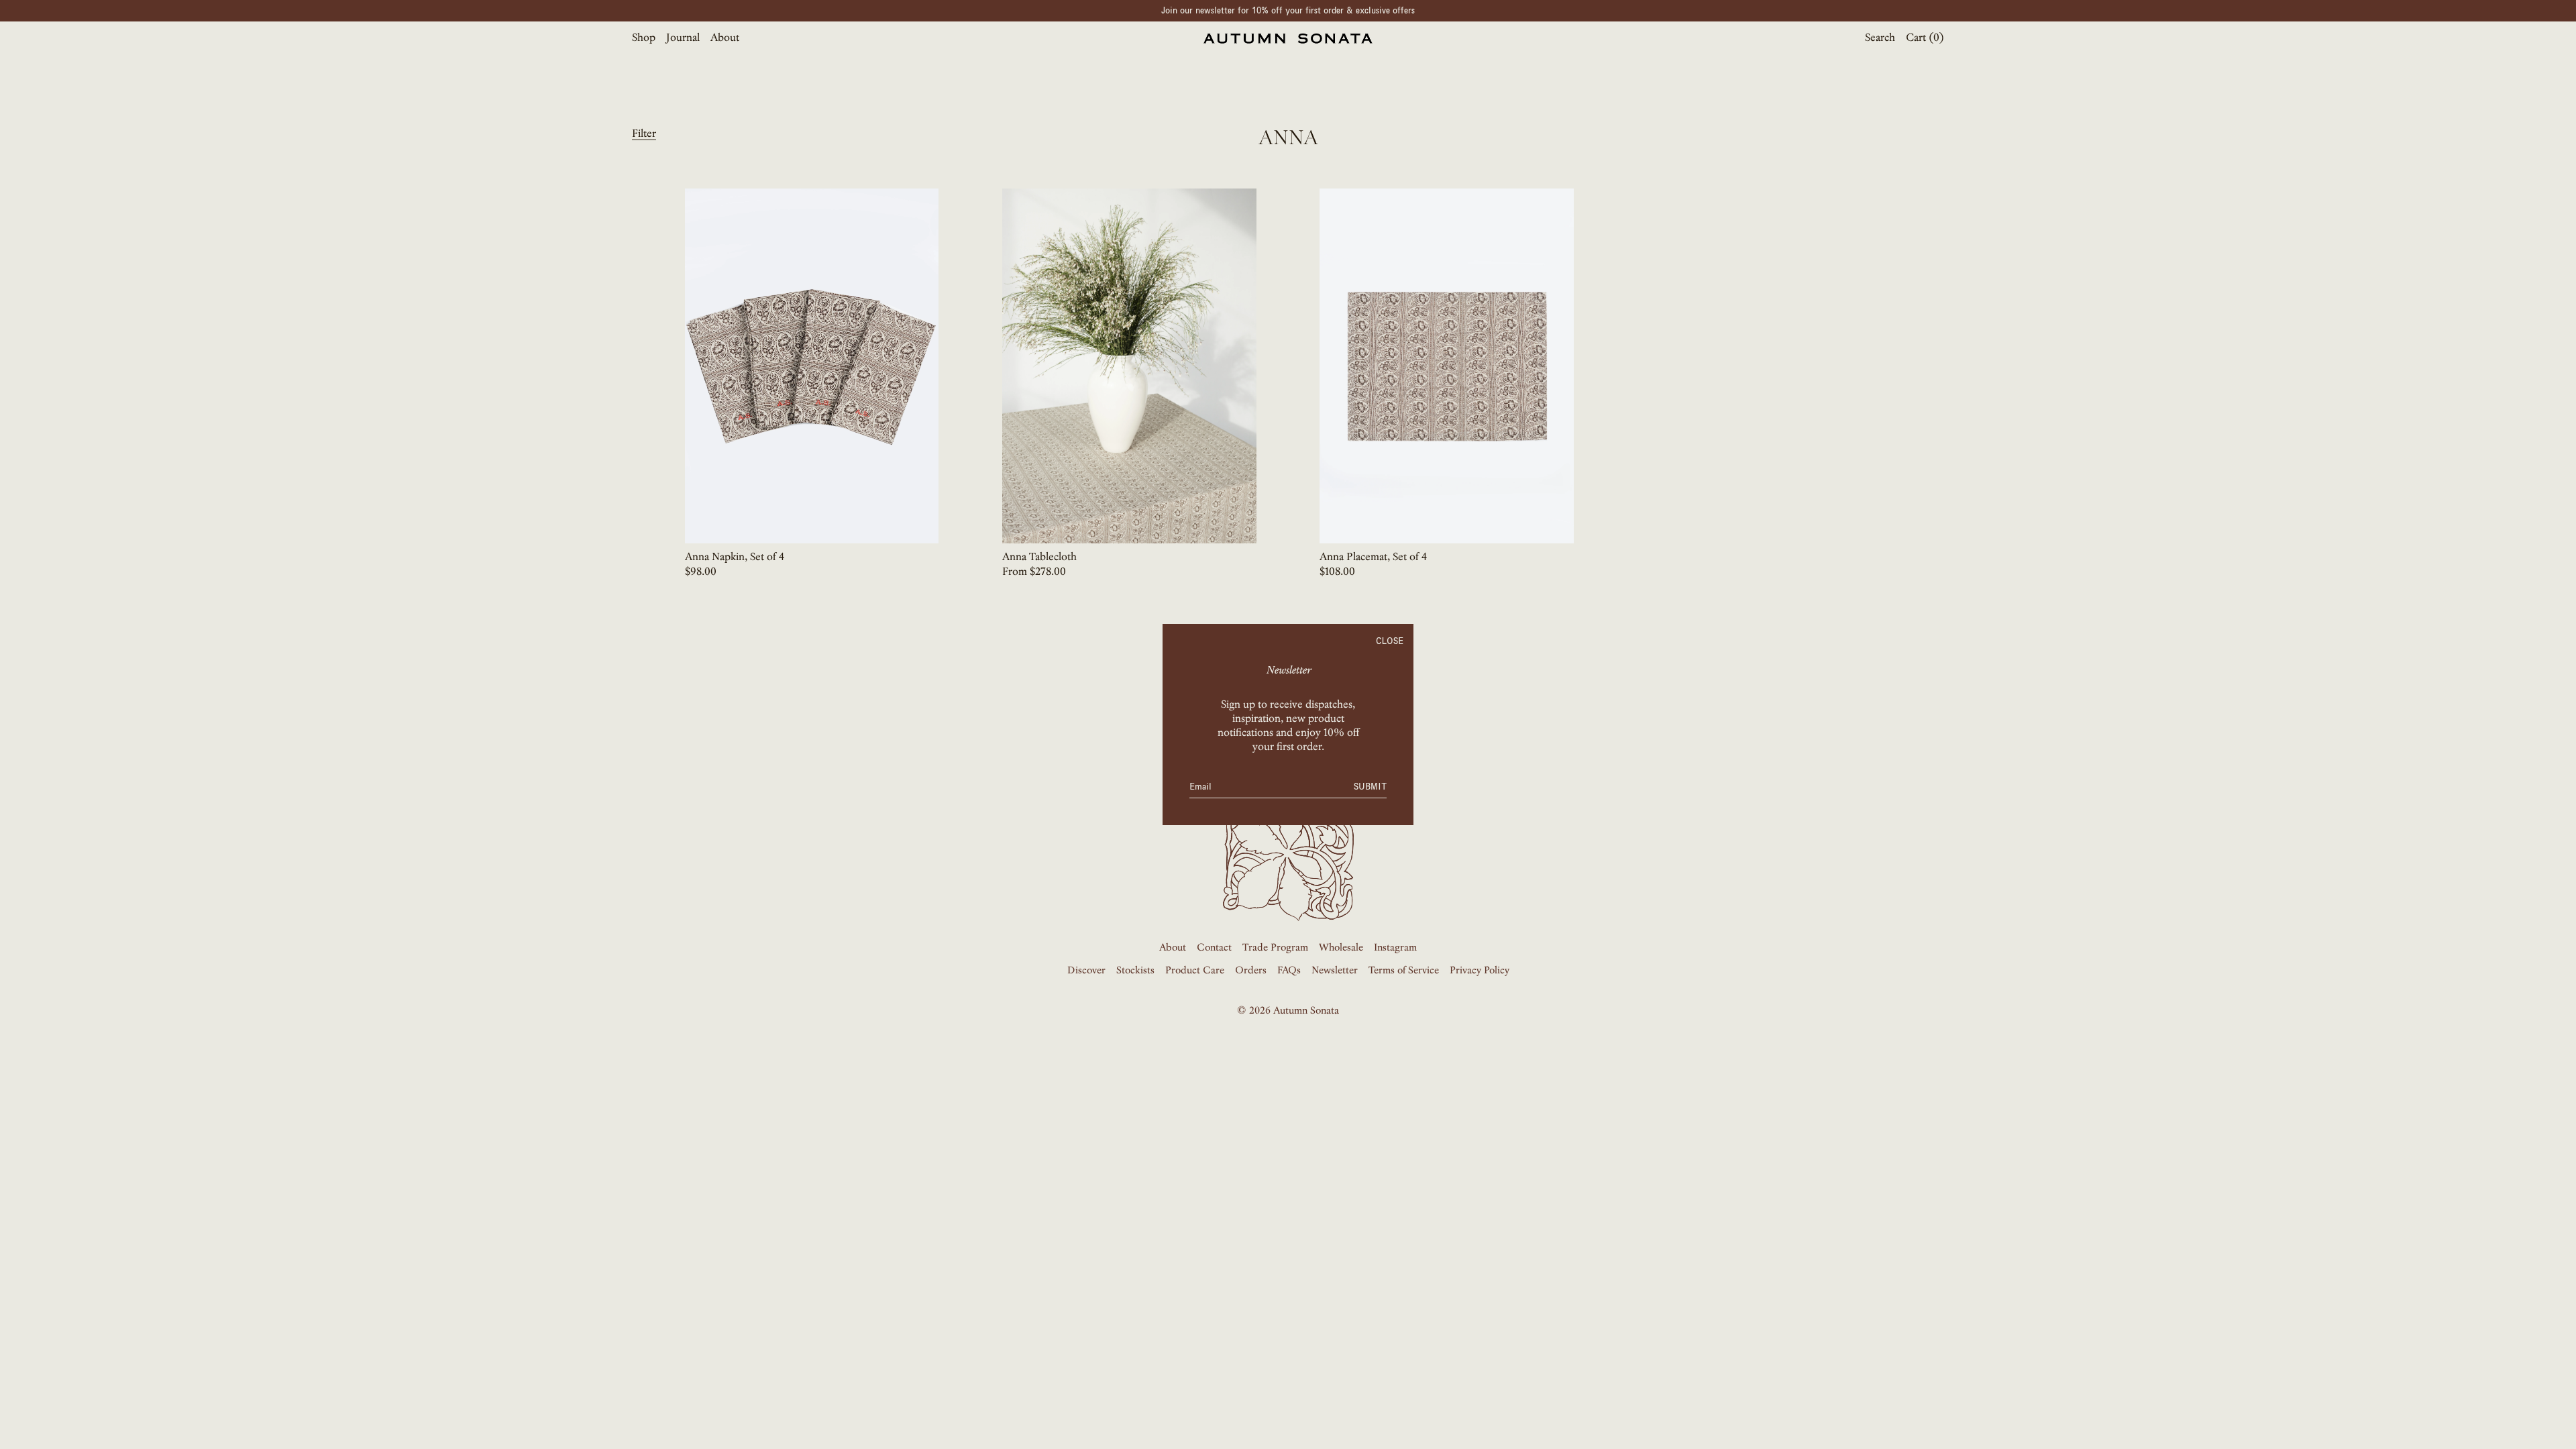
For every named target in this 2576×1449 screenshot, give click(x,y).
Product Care (1195, 971)
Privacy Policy (1480, 971)
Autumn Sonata (1306, 1011)
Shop (644, 38)
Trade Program (1275, 948)
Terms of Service (1404, 971)
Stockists (1135, 971)
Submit (1370, 787)
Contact (1214, 948)
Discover (1086, 971)
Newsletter (1335, 971)
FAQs (1289, 971)
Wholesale (1341, 948)
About (725, 38)
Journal (683, 38)
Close (1390, 641)
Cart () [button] (1925, 38)
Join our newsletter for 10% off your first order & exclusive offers (1288, 10)
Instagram (1395, 948)
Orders (1251, 971)
